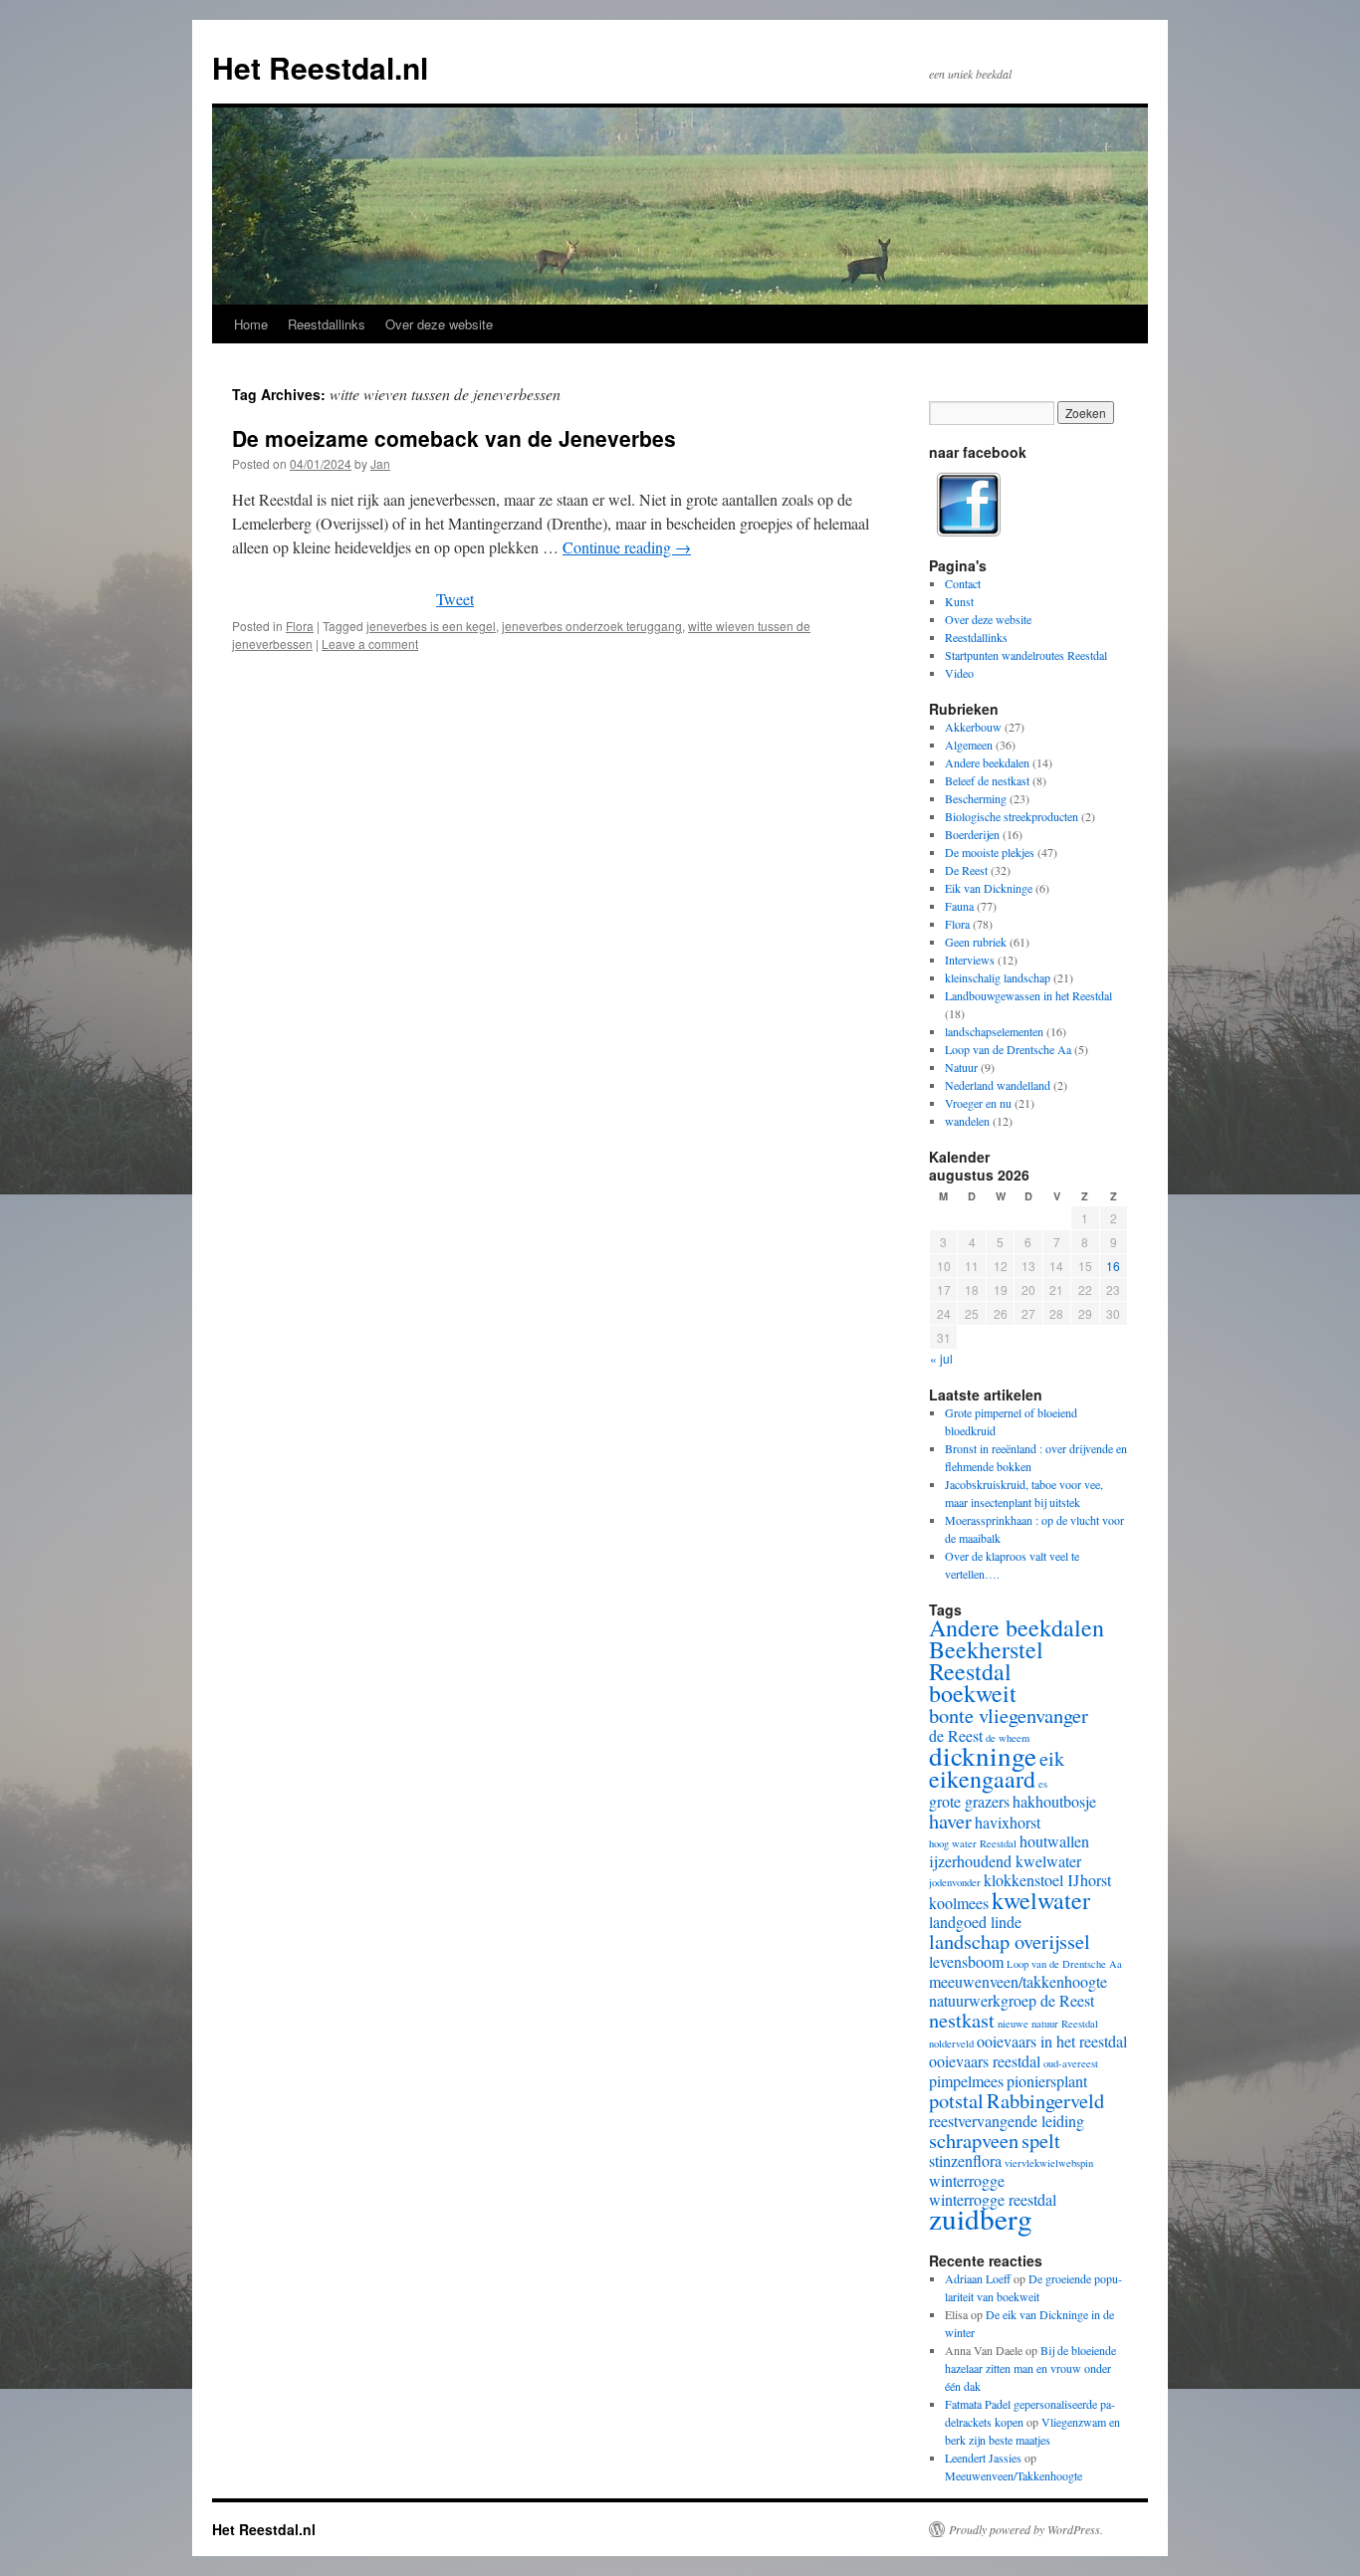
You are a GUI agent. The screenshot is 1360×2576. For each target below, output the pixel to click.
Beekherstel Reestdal (986, 1660)
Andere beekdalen (987, 762)
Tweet (455, 599)
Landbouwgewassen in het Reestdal (1028, 995)
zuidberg (981, 2218)
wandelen (967, 1121)
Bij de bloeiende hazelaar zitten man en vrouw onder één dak (1030, 2368)
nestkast (962, 2020)
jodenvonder (955, 1882)
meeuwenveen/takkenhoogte (1018, 1981)
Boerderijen (972, 834)
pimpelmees (966, 2081)
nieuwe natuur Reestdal (1048, 2024)
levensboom (966, 1961)
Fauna (959, 906)
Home (251, 324)
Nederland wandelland (998, 1085)
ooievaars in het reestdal (1052, 2041)
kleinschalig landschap (998, 977)
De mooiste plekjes (990, 852)
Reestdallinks (327, 324)
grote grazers (969, 1801)
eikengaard (982, 1779)
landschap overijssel (1010, 1941)
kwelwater (1041, 1900)
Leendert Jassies (983, 2458)
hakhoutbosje (1054, 1801)
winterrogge (967, 2180)
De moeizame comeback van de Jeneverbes (454, 438)
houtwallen (1054, 1841)
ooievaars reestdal (985, 2061)
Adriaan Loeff (978, 2278)
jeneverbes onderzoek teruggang (592, 626)
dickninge (983, 1755)
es (1043, 1784)
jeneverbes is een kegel (431, 626)
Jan (380, 463)
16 (1113, 1266)
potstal (956, 2100)
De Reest (966, 870)
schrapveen (974, 2140)
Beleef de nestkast (987, 780)
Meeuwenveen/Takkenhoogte (1014, 2475)
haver (950, 1821)
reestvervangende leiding (1007, 2121)
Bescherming (976, 798)
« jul (941, 1358)
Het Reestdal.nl (320, 67)
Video (959, 673)
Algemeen (969, 745)
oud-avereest (1071, 2063)
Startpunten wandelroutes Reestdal (1026, 655)
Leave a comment (370, 644)
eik (1052, 1758)
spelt (1041, 2140)
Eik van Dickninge (989, 888)
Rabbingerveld (1045, 2100)
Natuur (961, 1067)
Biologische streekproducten (1012, 816)
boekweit (973, 1693)
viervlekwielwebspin (1049, 2163)
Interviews (970, 960)
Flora (300, 626)
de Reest (956, 1735)
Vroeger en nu (978, 1103)
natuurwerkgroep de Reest (1012, 2000)
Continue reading (627, 547)
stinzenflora (965, 2160)
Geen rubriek (976, 942)
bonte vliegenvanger (1009, 1715)
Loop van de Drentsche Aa (1008, 1049)
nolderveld (951, 2043)
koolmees (959, 1903)
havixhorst (1008, 1822)
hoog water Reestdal (973, 1843)
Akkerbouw (973, 727)
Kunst (959, 601)
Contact (963, 583)
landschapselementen (994, 1031)
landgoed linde (975, 1922)
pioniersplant (1047, 2081)
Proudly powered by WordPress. (1026, 2529)
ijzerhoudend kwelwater (1005, 1861)
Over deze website (439, 324)
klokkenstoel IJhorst (1047, 1880)
